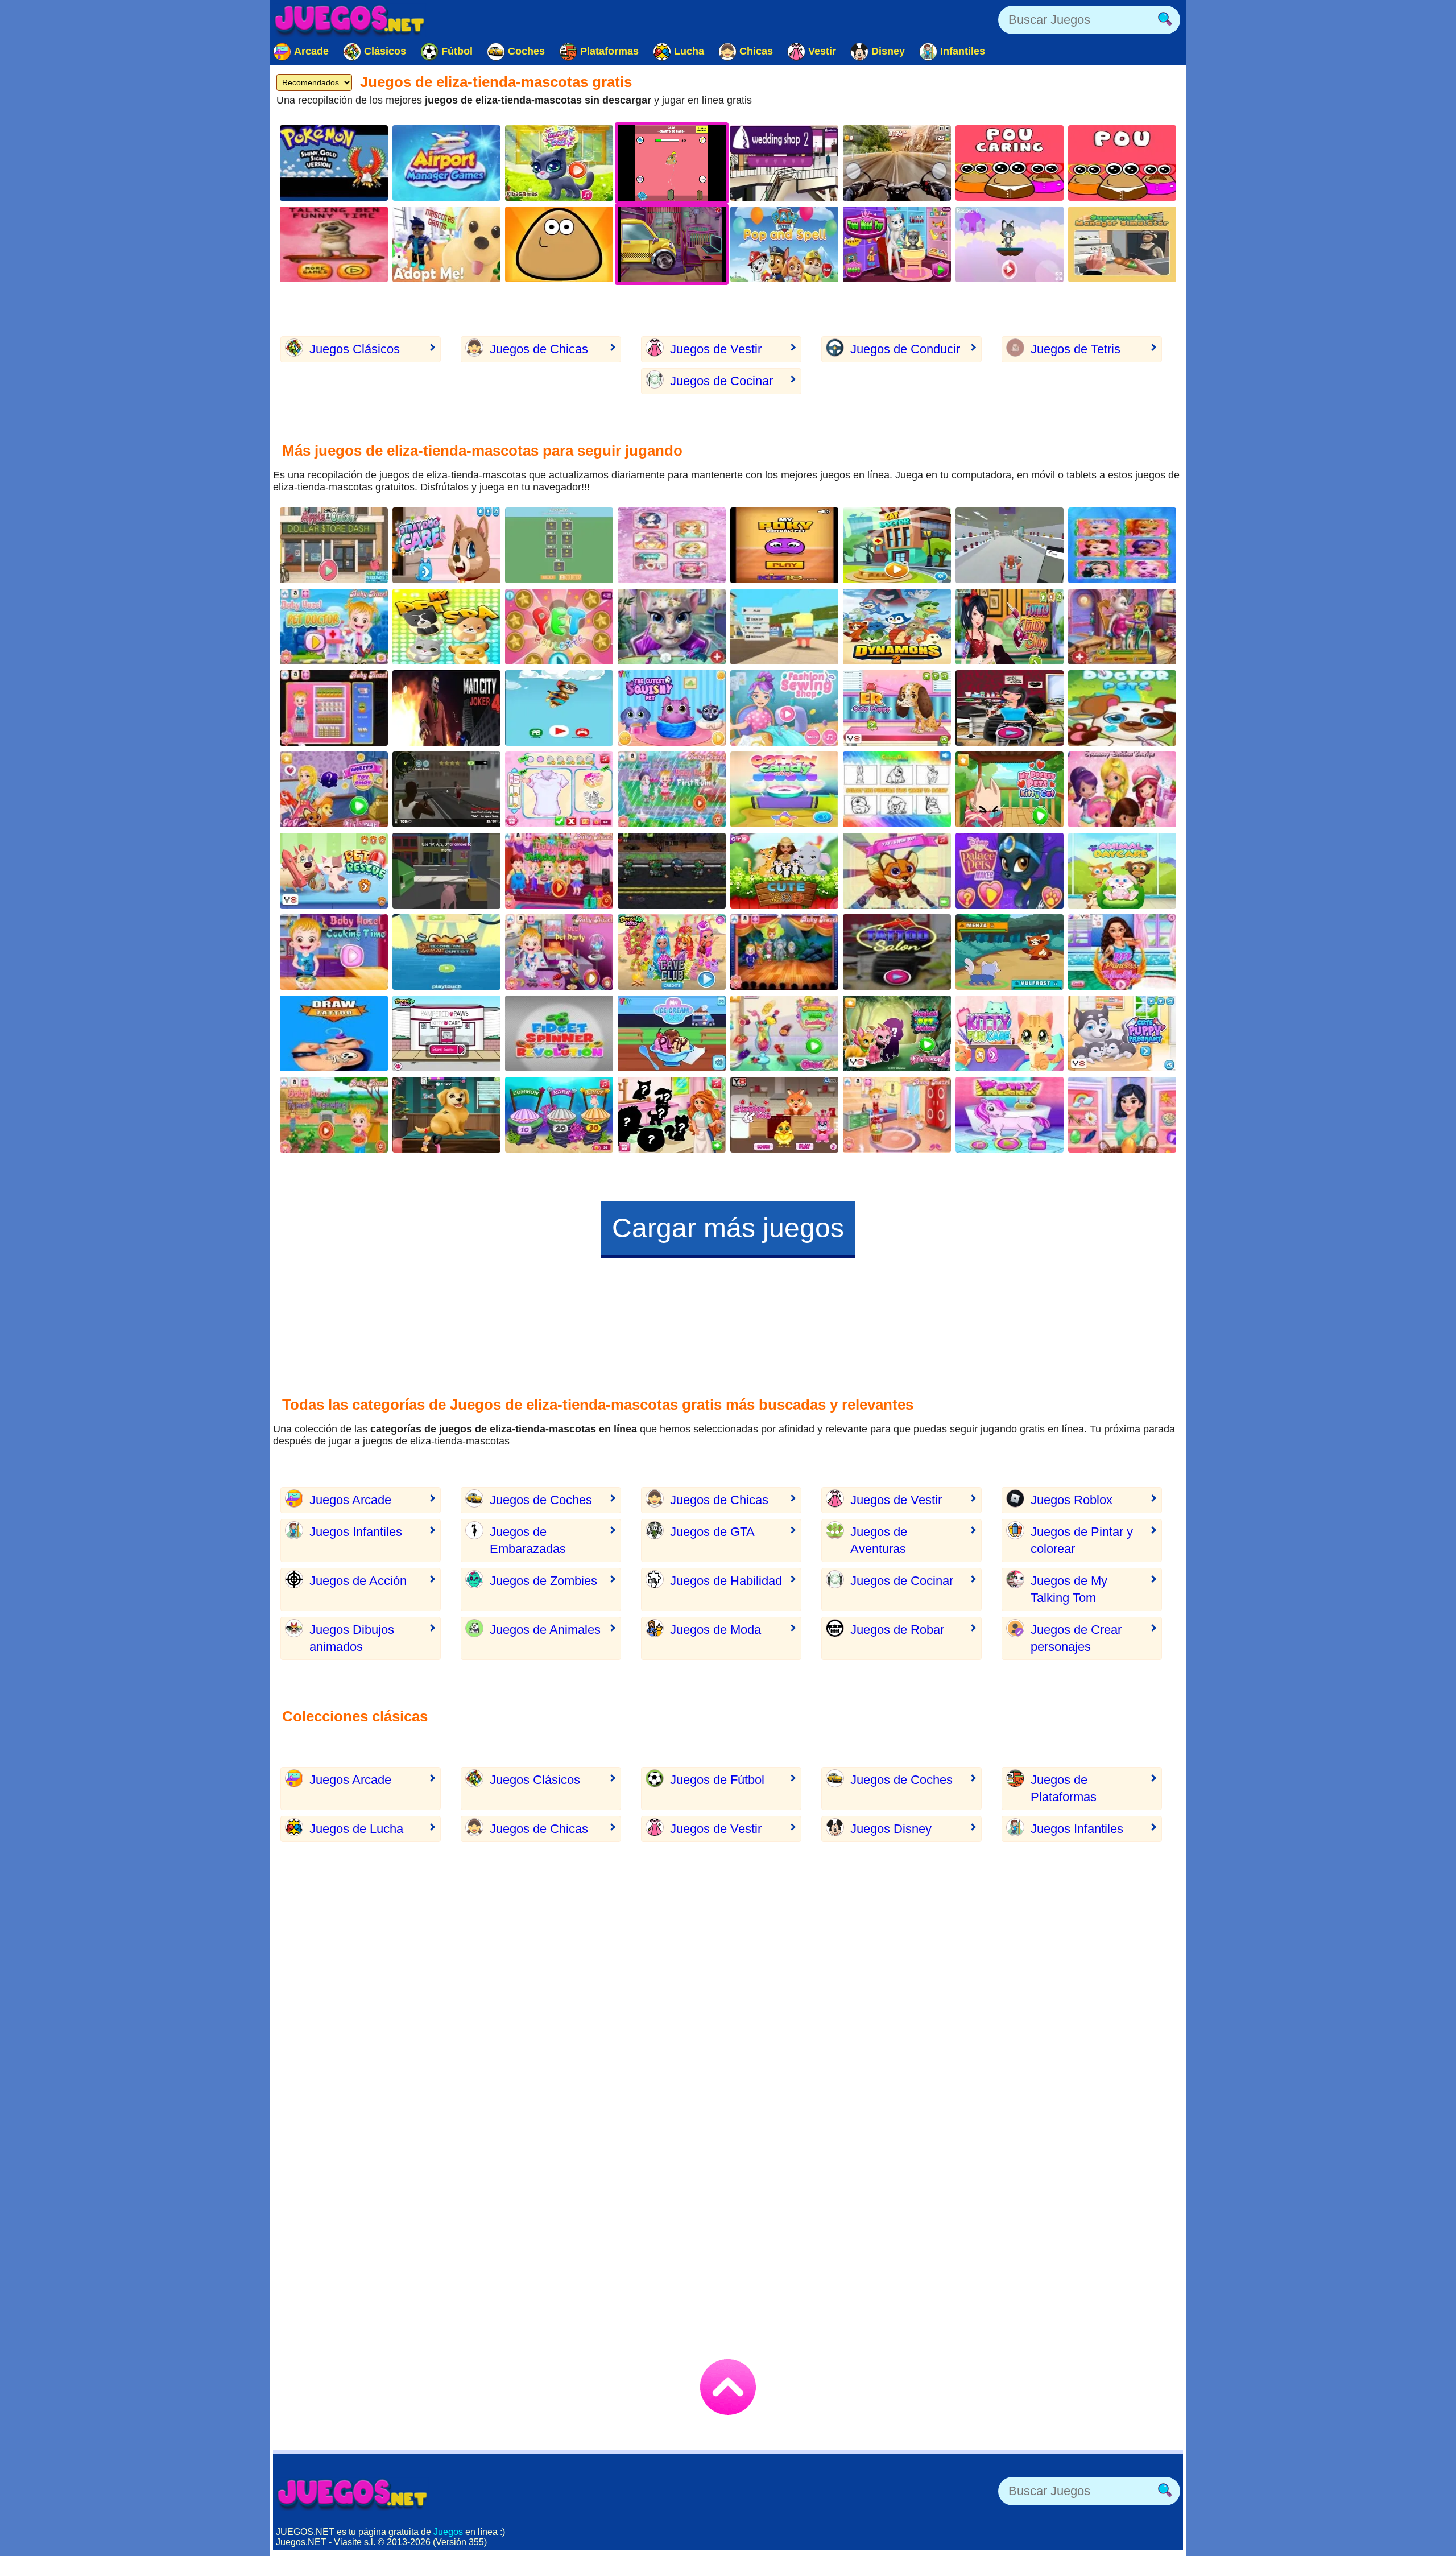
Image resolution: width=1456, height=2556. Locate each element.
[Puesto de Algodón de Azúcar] (784, 789)
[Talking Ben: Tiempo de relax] (334, 244)
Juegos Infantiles (356, 1532)
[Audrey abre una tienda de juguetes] (897, 871)
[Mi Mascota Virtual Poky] (784, 545)
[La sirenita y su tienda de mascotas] (559, 1115)
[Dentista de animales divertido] (446, 952)
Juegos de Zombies (543, 1581)
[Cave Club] (672, 952)
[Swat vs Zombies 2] (672, 871)
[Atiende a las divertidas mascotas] (334, 871)
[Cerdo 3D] (446, 871)
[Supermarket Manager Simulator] (1122, 244)
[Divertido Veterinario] (446, 1115)
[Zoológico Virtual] (784, 871)
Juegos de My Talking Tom (1069, 1589)
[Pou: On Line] (1122, 163)
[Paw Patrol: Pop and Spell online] (784, 244)
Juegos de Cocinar (721, 381)
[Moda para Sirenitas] (1122, 545)
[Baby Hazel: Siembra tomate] (334, 1115)
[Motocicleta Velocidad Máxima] (897, 163)
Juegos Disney (891, 1829)
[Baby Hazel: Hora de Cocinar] (334, 952)
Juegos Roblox (1072, 1500)
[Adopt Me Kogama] (446, 244)
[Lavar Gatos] (559, 163)
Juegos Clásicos (355, 349)
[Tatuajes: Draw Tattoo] (334, 1033)
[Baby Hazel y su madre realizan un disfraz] (784, 952)
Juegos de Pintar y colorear (1082, 1540)
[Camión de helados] (672, 1033)
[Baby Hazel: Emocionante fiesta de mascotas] (559, 952)
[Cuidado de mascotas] (446, 1033)
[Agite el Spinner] (559, 1033)
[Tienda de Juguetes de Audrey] (334, 789)
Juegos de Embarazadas (528, 1540)
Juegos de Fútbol (717, 1780)
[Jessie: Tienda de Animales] (672, 1115)
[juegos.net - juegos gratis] (353, 2494)
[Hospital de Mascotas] (897, 545)
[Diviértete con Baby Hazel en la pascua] (897, 1115)
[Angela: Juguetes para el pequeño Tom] (897, 244)
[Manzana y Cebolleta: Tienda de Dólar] (334, 545)
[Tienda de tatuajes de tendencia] (1010, 708)
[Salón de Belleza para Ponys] (1010, 1115)
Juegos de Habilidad (726, 1581)
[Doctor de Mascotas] (1122, 708)
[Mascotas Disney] (1010, 871)
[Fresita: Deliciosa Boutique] (1122, 789)
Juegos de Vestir (716, 349)
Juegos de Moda (715, 1630)
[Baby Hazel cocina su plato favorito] (334, 708)
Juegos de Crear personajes (1076, 1638)
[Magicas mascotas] (897, 1033)
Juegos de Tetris (1076, 349)
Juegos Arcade (350, 1500)
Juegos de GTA (712, 1532)
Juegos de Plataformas (1064, 1788)
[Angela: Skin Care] (672, 627)
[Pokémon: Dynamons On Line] (1010, 952)
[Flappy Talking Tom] (559, 708)
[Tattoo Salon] (897, 952)
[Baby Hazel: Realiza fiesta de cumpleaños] (559, 871)
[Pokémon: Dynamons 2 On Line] (897, 627)
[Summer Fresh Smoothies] (784, 1033)
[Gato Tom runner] (1010, 244)
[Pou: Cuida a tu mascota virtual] (1010, 163)
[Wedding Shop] (784, 163)
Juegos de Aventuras (879, 1540)
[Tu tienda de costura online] (784, 708)
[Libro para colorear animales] (897, 789)
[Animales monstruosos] (784, 1115)
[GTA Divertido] (446, 789)
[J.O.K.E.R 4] (446, 708)
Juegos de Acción (358, 1581)
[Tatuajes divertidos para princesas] (1122, 952)
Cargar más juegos (728, 1228)
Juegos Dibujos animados (352, 1638)
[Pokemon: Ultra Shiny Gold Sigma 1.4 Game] (334, 163)
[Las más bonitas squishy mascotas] (672, 708)
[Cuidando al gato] (1010, 1033)
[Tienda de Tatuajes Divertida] (1010, 627)
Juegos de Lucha (356, 1829)
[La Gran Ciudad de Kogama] (784, 627)
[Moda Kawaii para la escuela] (672, 545)
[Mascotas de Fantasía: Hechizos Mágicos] (1122, 1115)
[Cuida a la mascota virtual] (1010, 789)
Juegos (448, 2532)
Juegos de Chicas (539, 349)
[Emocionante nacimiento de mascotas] (1122, 1033)
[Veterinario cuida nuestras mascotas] (1122, 871)
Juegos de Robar (897, 1630)
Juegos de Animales (545, 1630)
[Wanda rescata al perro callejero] (446, 545)
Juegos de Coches (541, 1500)
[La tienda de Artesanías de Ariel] (559, 789)
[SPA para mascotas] (446, 627)
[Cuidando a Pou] (559, 545)
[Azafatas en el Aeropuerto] (446, 163)
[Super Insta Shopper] (1010, 545)
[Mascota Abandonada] (897, 708)
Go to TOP (728, 2387)
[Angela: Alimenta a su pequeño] (1122, 627)
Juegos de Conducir (905, 349)
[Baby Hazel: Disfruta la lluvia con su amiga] (672, 789)
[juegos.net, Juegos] (350, 20)
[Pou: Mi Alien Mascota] (559, 244)
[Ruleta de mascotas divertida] (559, 627)
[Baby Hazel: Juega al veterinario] (334, 627)
